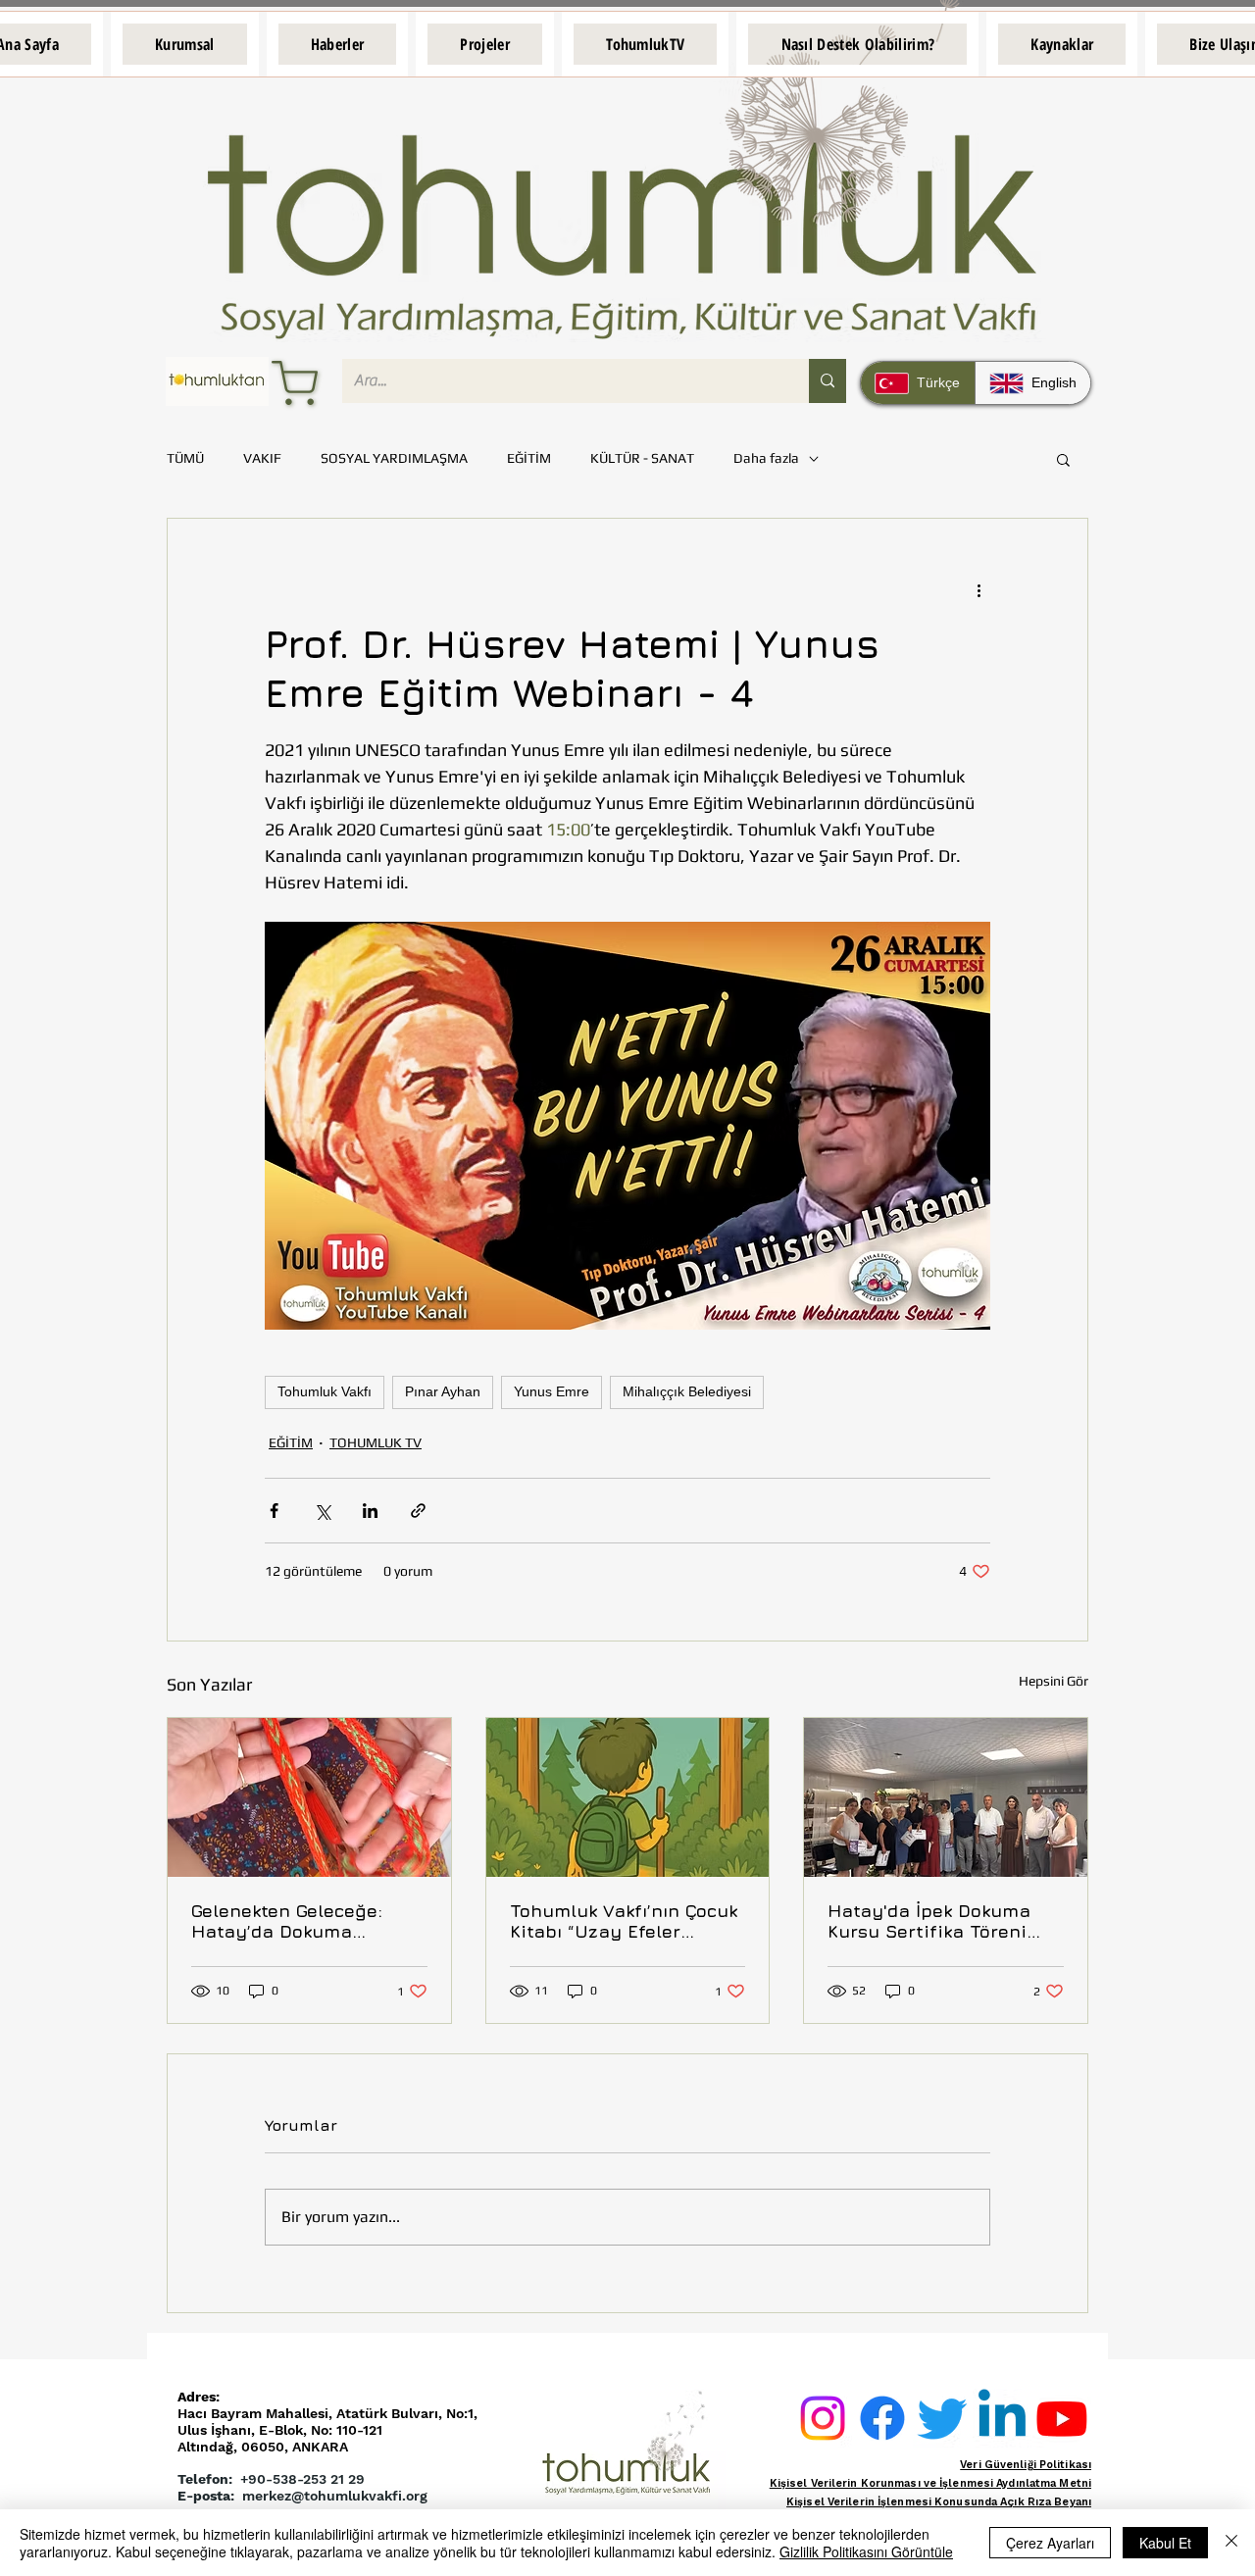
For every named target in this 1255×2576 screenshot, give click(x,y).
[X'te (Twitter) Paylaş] (322, 1511)
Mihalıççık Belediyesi (687, 1391)
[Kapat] (1231, 2543)
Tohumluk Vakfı (325, 1391)
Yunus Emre (552, 1391)
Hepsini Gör (1054, 1681)
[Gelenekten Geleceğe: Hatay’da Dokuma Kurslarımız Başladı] (309, 1797)
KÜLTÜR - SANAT (642, 458)
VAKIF (262, 458)
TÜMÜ (185, 458)
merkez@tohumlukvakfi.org (335, 2496)
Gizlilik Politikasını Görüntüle (866, 2551)
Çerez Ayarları (1050, 2543)
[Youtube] (1062, 2418)
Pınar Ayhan (443, 1391)
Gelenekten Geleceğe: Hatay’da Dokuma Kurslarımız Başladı (287, 1921)
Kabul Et (1165, 2543)
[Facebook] (882, 2418)
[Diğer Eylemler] (979, 589)
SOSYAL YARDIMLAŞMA (394, 458)
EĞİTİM (529, 458)
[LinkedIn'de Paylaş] (370, 1511)
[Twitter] (942, 2418)
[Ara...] (828, 381)
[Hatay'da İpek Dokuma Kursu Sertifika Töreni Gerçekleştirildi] (946, 1797)
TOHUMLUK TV (376, 1442)
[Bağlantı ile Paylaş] (418, 1511)
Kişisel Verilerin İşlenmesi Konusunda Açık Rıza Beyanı (939, 2502)
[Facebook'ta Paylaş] (274, 1511)
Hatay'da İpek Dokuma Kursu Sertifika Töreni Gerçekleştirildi (929, 1921)
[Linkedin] (1002, 2418)
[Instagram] (823, 2418)
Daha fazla (766, 458)
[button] (185, 44)
